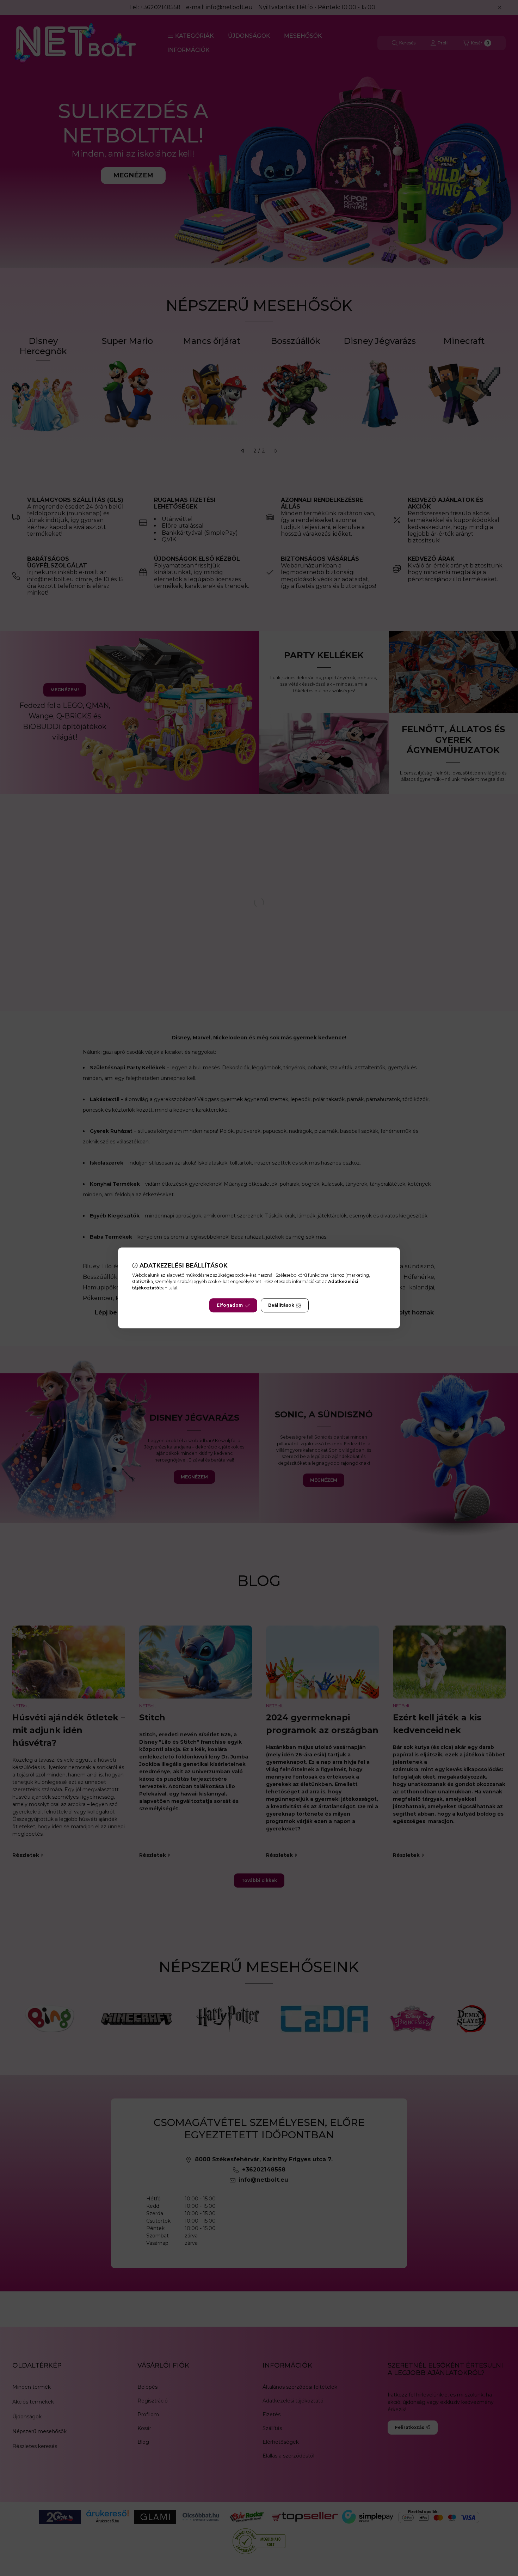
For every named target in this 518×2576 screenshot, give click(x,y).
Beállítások (281, 1305)
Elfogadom (230, 1305)
